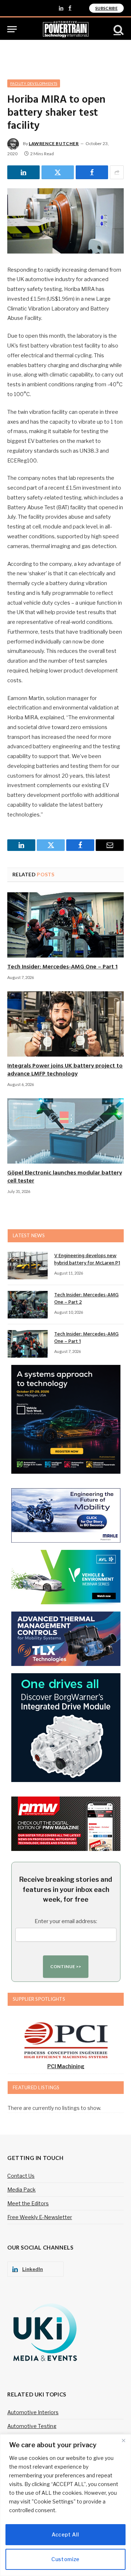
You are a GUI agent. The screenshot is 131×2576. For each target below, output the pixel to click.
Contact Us (21, 2176)
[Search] (118, 29)
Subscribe (106, 8)
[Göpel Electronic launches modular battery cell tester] (65, 1131)
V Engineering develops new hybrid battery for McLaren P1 (87, 1260)
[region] (65, 2505)
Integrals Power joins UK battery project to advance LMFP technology (65, 1070)
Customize (65, 2559)
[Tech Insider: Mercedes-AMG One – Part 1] (65, 925)
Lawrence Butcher (54, 143)
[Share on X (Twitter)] (58, 172)
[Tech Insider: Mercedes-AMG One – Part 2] (28, 1305)
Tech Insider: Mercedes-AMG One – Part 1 (62, 967)
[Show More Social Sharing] (117, 172)
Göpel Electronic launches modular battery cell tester (65, 1177)
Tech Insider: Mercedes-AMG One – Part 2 (86, 1299)
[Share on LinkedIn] (23, 172)
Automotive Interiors (33, 2412)
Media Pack (21, 2190)
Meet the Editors (28, 2203)
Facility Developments (34, 83)
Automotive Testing (32, 2426)
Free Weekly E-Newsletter (40, 2217)
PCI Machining (66, 2066)
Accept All (65, 2534)
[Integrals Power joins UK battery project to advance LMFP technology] (65, 1024)
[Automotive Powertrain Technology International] (66, 29)
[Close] (123, 2440)
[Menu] (12, 29)
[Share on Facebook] (92, 172)
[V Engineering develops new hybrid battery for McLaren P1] (28, 1266)
